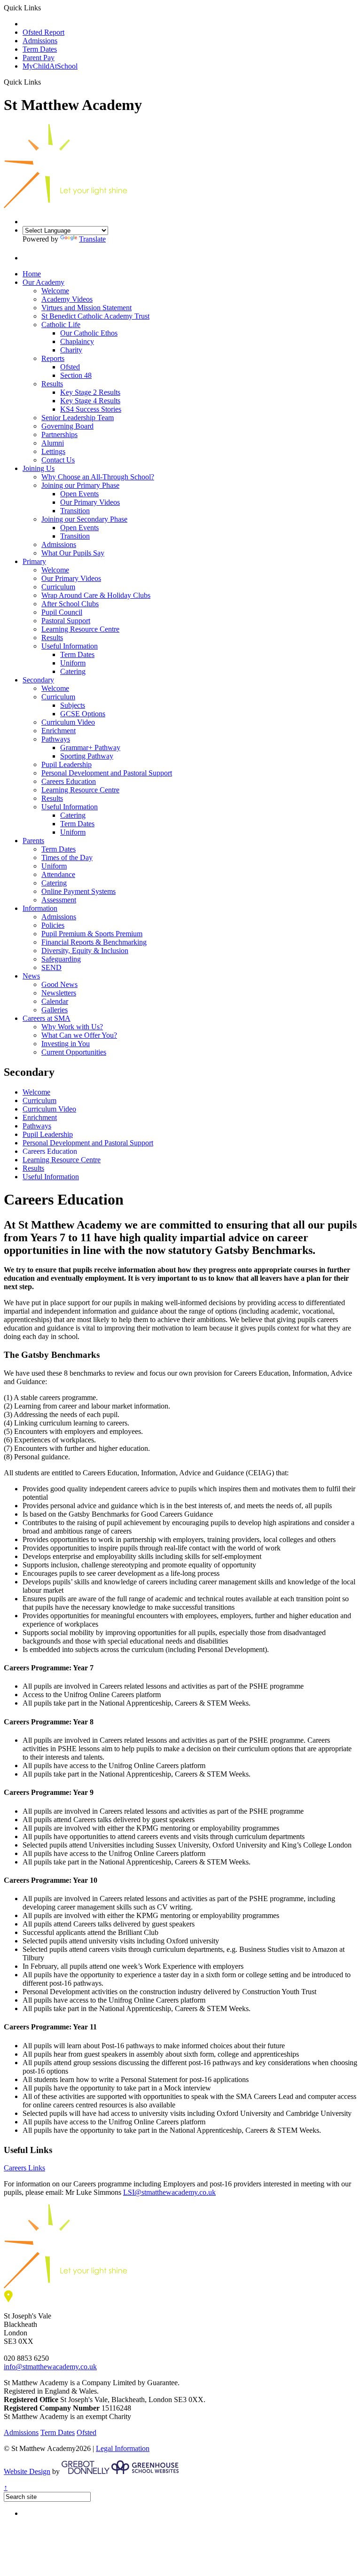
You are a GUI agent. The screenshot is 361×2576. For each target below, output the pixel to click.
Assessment (59, 900)
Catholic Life (61, 325)
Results (52, 384)
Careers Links (24, 2168)
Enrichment (59, 731)
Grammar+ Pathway (90, 748)
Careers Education (69, 781)
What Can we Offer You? (79, 1035)
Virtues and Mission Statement (86, 308)
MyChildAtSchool (50, 66)
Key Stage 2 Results (90, 392)
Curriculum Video (68, 722)
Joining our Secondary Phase (84, 519)
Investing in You (66, 1044)
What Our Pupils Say (73, 553)
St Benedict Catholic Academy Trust (95, 316)
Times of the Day (67, 857)
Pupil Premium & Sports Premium (92, 934)
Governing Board (67, 426)
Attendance (58, 874)
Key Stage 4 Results (90, 401)
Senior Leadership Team (78, 418)
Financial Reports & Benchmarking (94, 942)
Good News (59, 984)
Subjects (73, 705)
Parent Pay (39, 58)
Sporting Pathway (87, 756)
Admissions (40, 41)
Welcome (55, 291)
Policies (53, 925)
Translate (92, 239)
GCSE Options (83, 714)
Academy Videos (67, 299)
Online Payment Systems (78, 891)
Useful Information (70, 646)
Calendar (55, 1001)
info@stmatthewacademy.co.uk (50, 2367)
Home (32, 274)
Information (40, 908)
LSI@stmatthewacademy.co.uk (169, 2192)
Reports (53, 358)
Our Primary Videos (90, 502)
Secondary (38, 680)
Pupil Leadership (67, 764)
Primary (34, 561)
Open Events (79, 494)
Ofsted (70, 367)
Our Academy (43, 282)
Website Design (27, 2471)
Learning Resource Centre (80, 629)
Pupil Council (62, 612)
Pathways (56, 739)
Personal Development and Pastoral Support (107, 773)
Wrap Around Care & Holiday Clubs (96, 595)
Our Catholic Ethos (89, 333)
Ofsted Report (43, 32)
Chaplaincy (77, 341)
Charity (71, 350)
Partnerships (59, 435)
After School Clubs (70, 604)
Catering (73, 671)
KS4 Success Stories (91, 409)
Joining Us (39, 468)
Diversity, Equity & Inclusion (85, 951)
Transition (75, 511)
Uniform (73, 663)
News (31, 976)
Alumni (53, 443)
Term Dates (40, 49)
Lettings (53, 451)
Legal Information (123, 2448)
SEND (51, 967)
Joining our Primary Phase (80, 485)
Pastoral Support (66, 621)
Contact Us (58, 460)
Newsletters (59, 993)
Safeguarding (61, 959)
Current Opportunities (74, 1052)
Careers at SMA (47, 1018)
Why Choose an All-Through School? (98, 477)
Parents (33, 841)
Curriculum (58, 587)
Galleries (55, 1010)
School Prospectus (50, 24)
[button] (44, 82)
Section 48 (76, 375)
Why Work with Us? (72, 1027)
